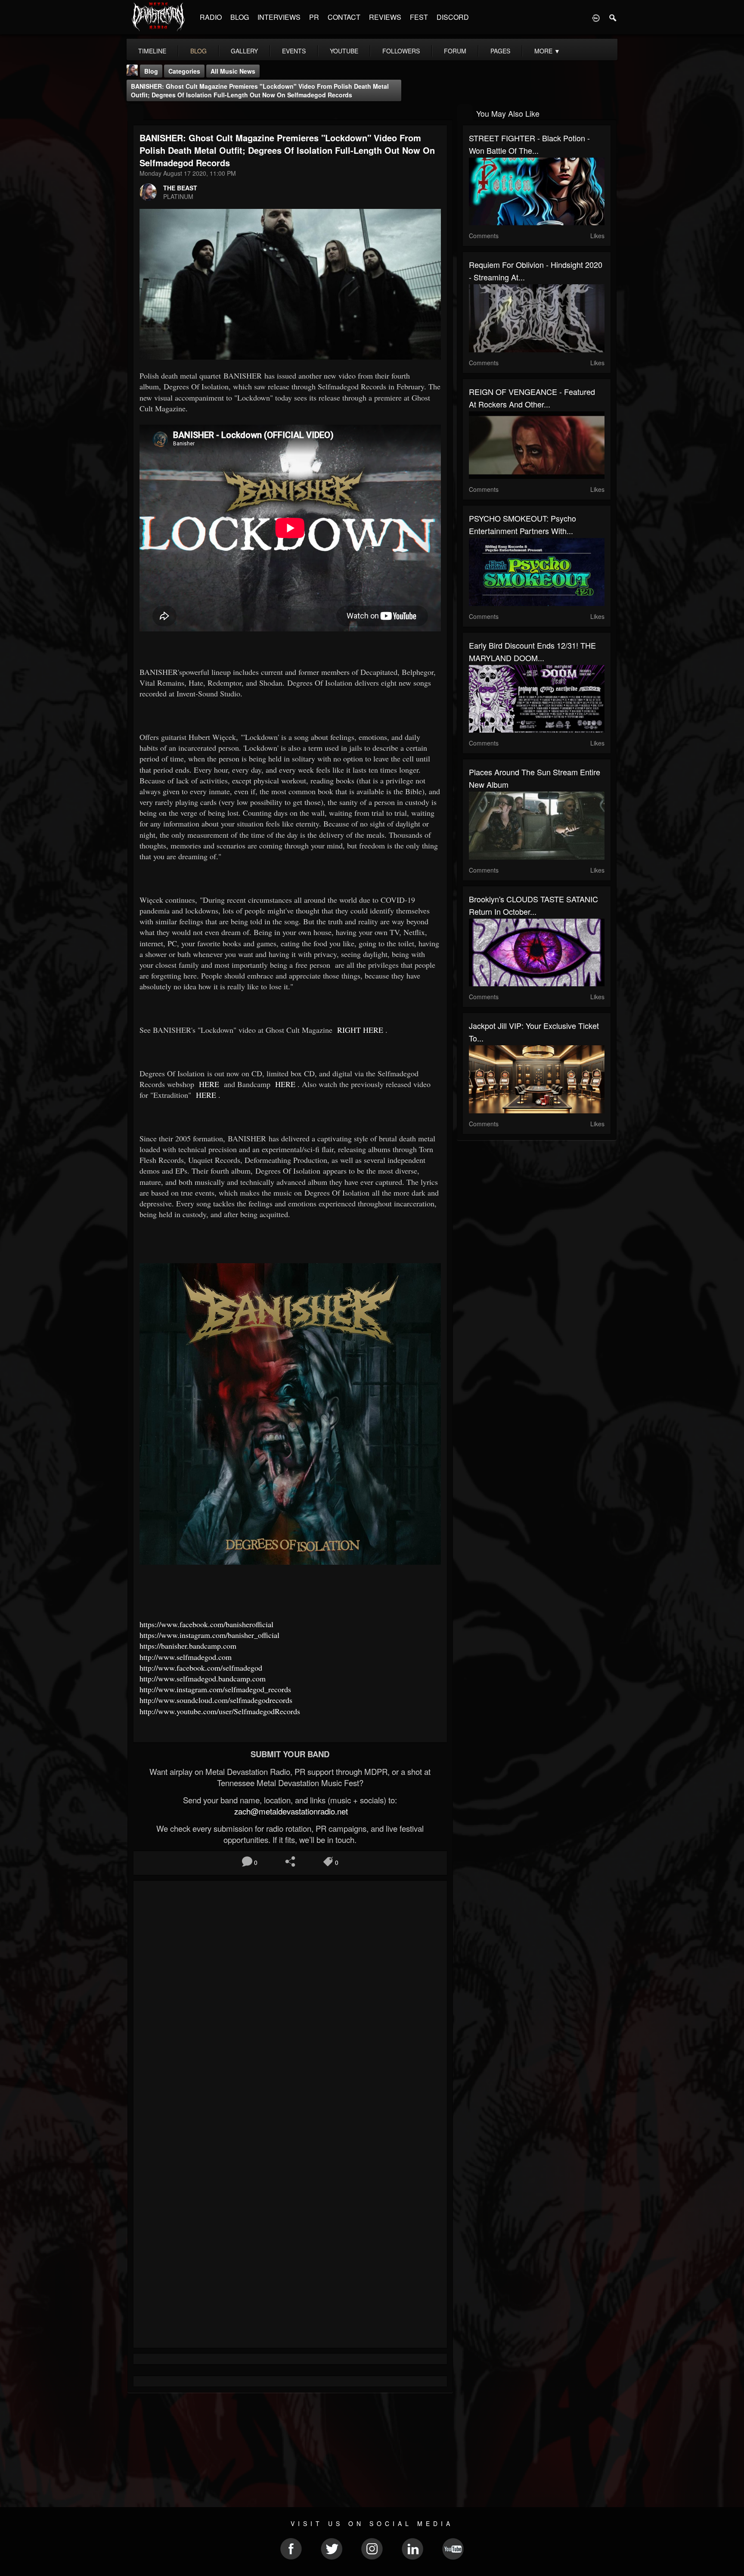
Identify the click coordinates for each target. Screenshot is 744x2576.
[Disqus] (290, 2002)
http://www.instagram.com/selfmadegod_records (215, 1689)
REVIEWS (385, 17)
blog (198, 51)
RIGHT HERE (359, 1030)
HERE (208, 1084)
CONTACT (344, 17)
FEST (419, 17)
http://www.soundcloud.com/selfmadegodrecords (216, 1700)
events (294, 51)
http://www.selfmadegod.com (186, 1657)
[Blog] (135, 113)
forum (455, 51)
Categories (184, 71)
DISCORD (453, 17)
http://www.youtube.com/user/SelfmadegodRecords (220, 1711)
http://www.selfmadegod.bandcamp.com (203, 1678)
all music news (233, 71)
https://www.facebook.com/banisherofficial (206, 1624)
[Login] (596, 17)
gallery (244, 51)
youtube (344, 51)
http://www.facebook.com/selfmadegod (201, 1668)
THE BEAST (180, 188)
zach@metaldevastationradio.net (290, 1811)
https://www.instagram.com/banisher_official (209, 1635)
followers (401, 51)
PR (314, 17)
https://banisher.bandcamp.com (188, 1646)
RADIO (211, 17)
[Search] (613, 17)
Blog (151, 71)
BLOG (240, 17)
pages (500, 51)
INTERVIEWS (279, 17)
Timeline (152, 51)
